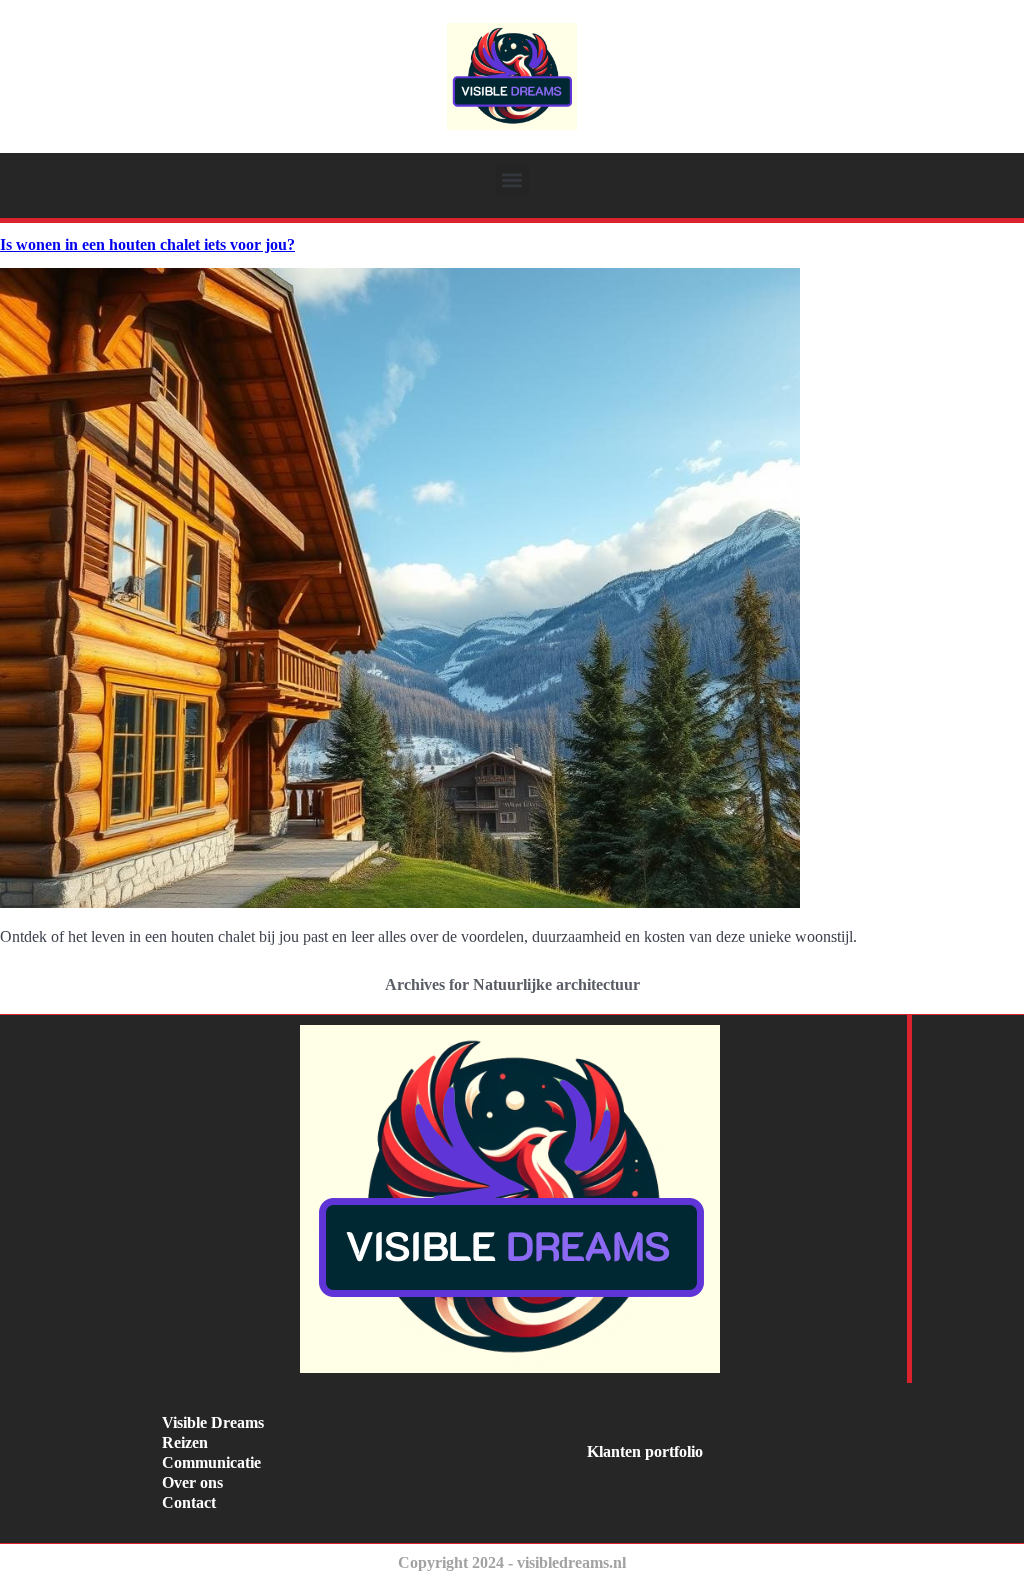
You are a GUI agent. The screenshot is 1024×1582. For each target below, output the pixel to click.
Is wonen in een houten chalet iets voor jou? (147, 244)
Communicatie (211, 1462)
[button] (512, 179)
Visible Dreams (213, 1422)
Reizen (185, 1442)
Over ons (192, 1482)
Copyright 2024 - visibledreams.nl (512, 1562)
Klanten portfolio (645, 1451)
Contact (189, 1502)
